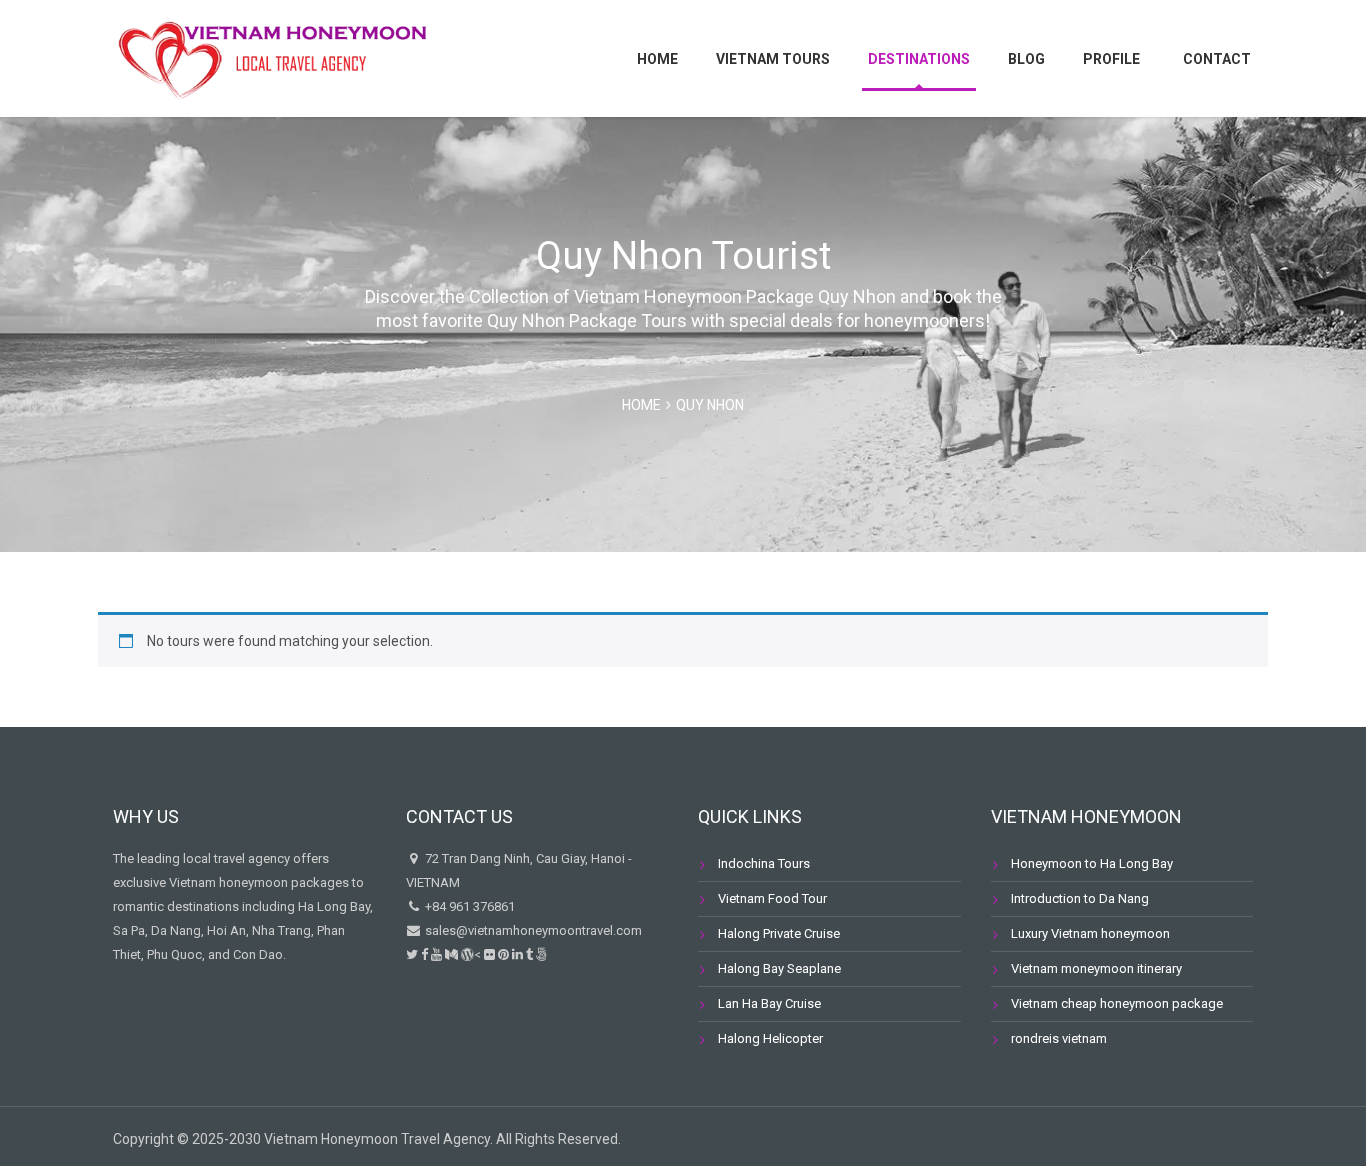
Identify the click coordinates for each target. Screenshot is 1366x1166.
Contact (1217, 59)
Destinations (919, 59)
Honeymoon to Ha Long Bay (1092, 863)
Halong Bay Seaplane (779, 968)
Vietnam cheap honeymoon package (1117, 1003)
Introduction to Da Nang (1080, 898)
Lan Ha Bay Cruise (769, 1003)
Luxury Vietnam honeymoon (1090, 933)
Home (657, 59)
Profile (1111, 59)
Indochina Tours (764, 863)
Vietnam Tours (773, 59)
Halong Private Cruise (779, 933)
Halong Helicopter (770, 1038)
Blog (1026, 59)
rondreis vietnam (1059, 1038)
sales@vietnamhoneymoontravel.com (532, 930)
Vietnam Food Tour (772, 898)
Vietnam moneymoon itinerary (1096, 968)
